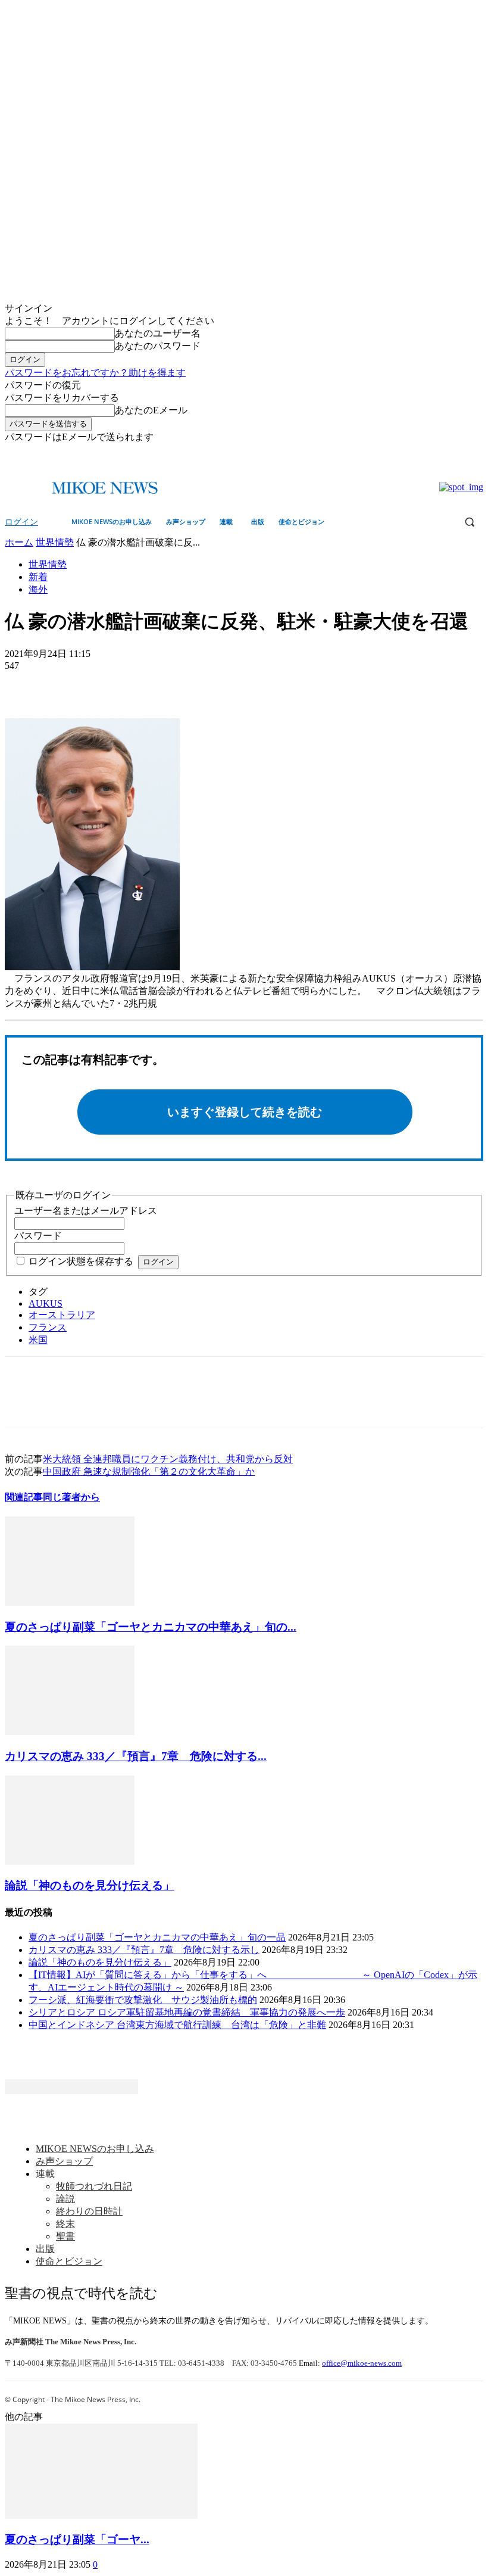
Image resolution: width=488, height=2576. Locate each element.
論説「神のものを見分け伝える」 (90, 1885)
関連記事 (24, 1497)
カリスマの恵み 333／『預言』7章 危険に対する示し (144, 1950)
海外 (38, 589)
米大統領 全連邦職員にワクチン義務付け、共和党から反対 (168, 1459)
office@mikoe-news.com (362, 2363)
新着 (38, 577)
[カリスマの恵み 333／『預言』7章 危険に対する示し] (70, 1732)
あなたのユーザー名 (158, 333)
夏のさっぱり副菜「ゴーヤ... (77, 2539)
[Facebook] (460, 452)
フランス (48, 1327)
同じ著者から (71, 1497)
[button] (469, 522)
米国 (38, 1340)
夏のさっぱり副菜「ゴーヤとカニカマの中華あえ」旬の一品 (157, 1937)
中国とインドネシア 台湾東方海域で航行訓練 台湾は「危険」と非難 (177, 2025)
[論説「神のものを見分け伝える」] (70, 1862)
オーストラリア (62, 1315)
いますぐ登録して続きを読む (245, 1112)
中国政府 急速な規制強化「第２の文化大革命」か (149, 1471)
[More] (111, 684)
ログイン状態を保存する (81, 1261)
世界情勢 (55, 542)
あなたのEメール (151, 410)
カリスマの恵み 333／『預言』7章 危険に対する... (136, 1756)
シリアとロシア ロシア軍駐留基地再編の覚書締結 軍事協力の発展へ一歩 (187, 2012)
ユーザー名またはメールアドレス (86, 1211)
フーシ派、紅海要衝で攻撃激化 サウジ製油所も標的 (143, 2000)
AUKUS (46, 1303)
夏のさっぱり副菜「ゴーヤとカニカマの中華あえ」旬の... (151, 1627)
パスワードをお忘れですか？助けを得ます (95, 373)
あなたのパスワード (158, 346)
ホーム (19, 542)
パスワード (38, 1236)
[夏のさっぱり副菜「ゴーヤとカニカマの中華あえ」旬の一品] (70, 1602)
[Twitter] (476, 452)
